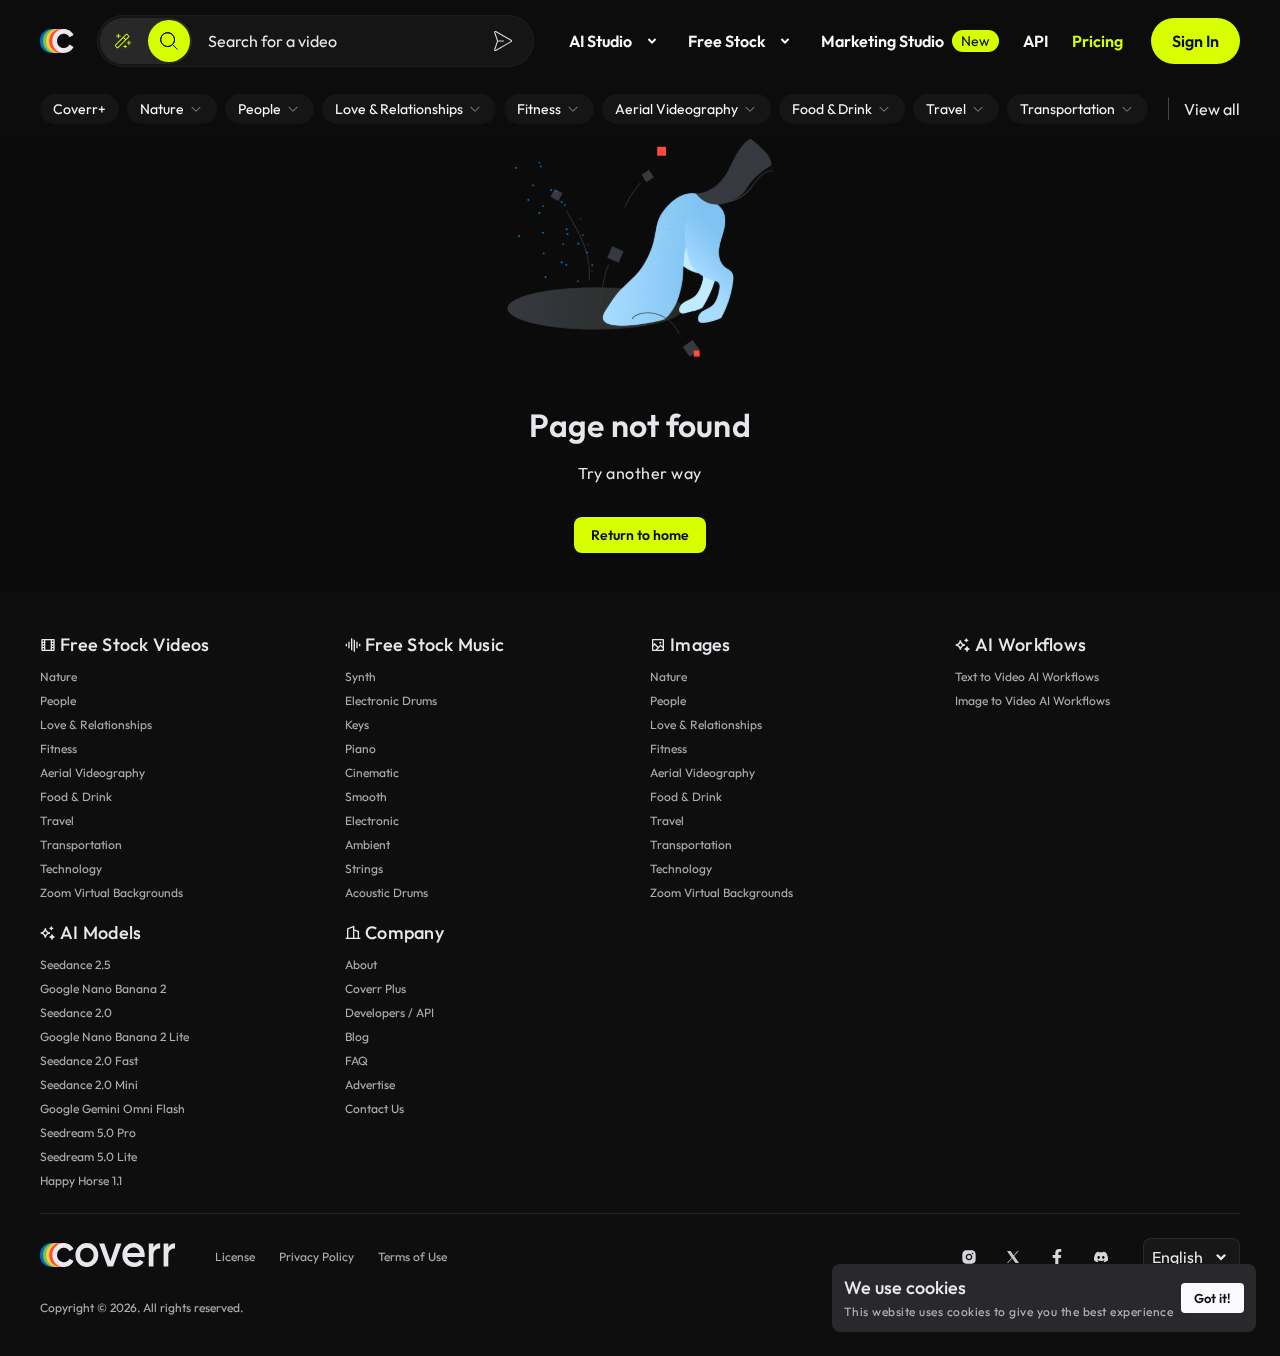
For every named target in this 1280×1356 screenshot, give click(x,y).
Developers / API (389, 1012)
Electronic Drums (391, 700)
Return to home (640, 535)
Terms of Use (412, 1256)
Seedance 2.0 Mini (89, 1084)
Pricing (1097, 41)
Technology (71, 868)
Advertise (370, 1084)
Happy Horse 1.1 (81, 1180)
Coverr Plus (375, 988)
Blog (357, 1036)
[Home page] (57, 41)
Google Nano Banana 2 (103, 988)
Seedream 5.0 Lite (88, 1156)
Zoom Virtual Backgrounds (111, 892)
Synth (360, 676)
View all (1212, 109)
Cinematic (372, 772)
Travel (57, 820)
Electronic (372, 820)
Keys (357, 724)
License (235, 1256)
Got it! (1212, 1298)
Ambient (367, 844)
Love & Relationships (96, 724)
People (58, 700)
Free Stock (726, 41)
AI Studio (600, 41)
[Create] (123, 41)
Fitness (58, 748)
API (1035, 41)
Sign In (1195, 41)
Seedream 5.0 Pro (88, 1132)
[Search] (169, 41)
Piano (360, 748)
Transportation (81, 844)
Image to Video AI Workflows (1032, 700)
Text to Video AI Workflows (1027, 676)
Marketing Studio (905, 41)
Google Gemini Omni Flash (112, 1108)
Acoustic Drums (386, 892)
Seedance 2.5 (75, 964)
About (361, 964)
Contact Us (374, 1108)
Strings (364, 868)
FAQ (356, 1060)
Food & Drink (76, 796)
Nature (58, 676)
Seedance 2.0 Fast (89, 1060)
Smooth (366, 796)
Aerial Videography (92, 772)
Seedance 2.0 (76, 1012)
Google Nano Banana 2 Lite (114, 1036)
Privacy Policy (316, 1256)
